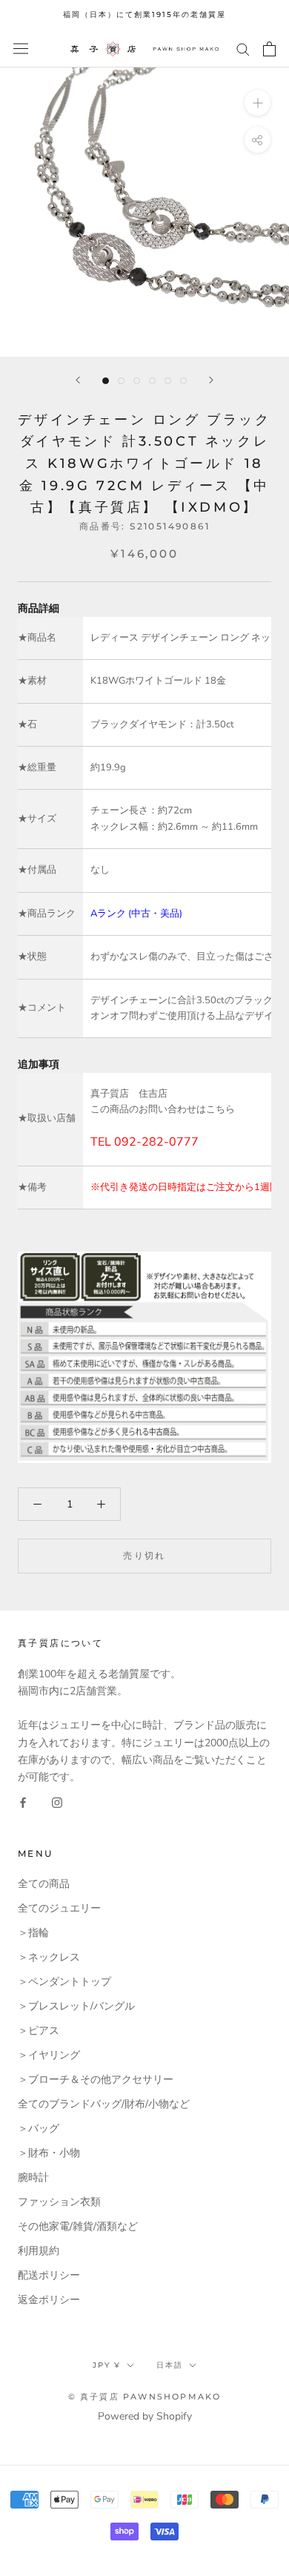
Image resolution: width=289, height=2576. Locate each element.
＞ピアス (39, 2031)
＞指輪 (33, 1933)
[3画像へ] (137, 381)
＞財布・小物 (49, 2153)
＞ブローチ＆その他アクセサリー (96, 2080)
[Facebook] (23, 1802)
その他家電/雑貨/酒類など (78, 2226)
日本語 (170, 2365)
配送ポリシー (49, 2275)
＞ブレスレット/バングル (76, 2006)
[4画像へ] (152, 381)
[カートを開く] (269, 49)
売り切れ (144, 1555)
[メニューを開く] (21, 49)
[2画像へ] (121, 381)
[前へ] (78, 380)
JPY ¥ (107, 2365)
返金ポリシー (49, 2300)
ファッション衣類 (59, 2202)
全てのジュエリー (59, 1908)
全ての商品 (44, 1884)
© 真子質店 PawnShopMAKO (145, 2397)
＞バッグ (39, 2128)
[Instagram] (57, 1802)
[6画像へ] (183, 381)
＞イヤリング (49, 2055)
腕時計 (33, 2177)
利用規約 (39, 2251)
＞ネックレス (49, 1957)
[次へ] (211, 380)
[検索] (243, 49)
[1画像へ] (106, 381)
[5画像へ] (168, 381)
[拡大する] (258, 102)
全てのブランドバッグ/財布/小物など (104, 2104)
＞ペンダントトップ (64, 1982)
